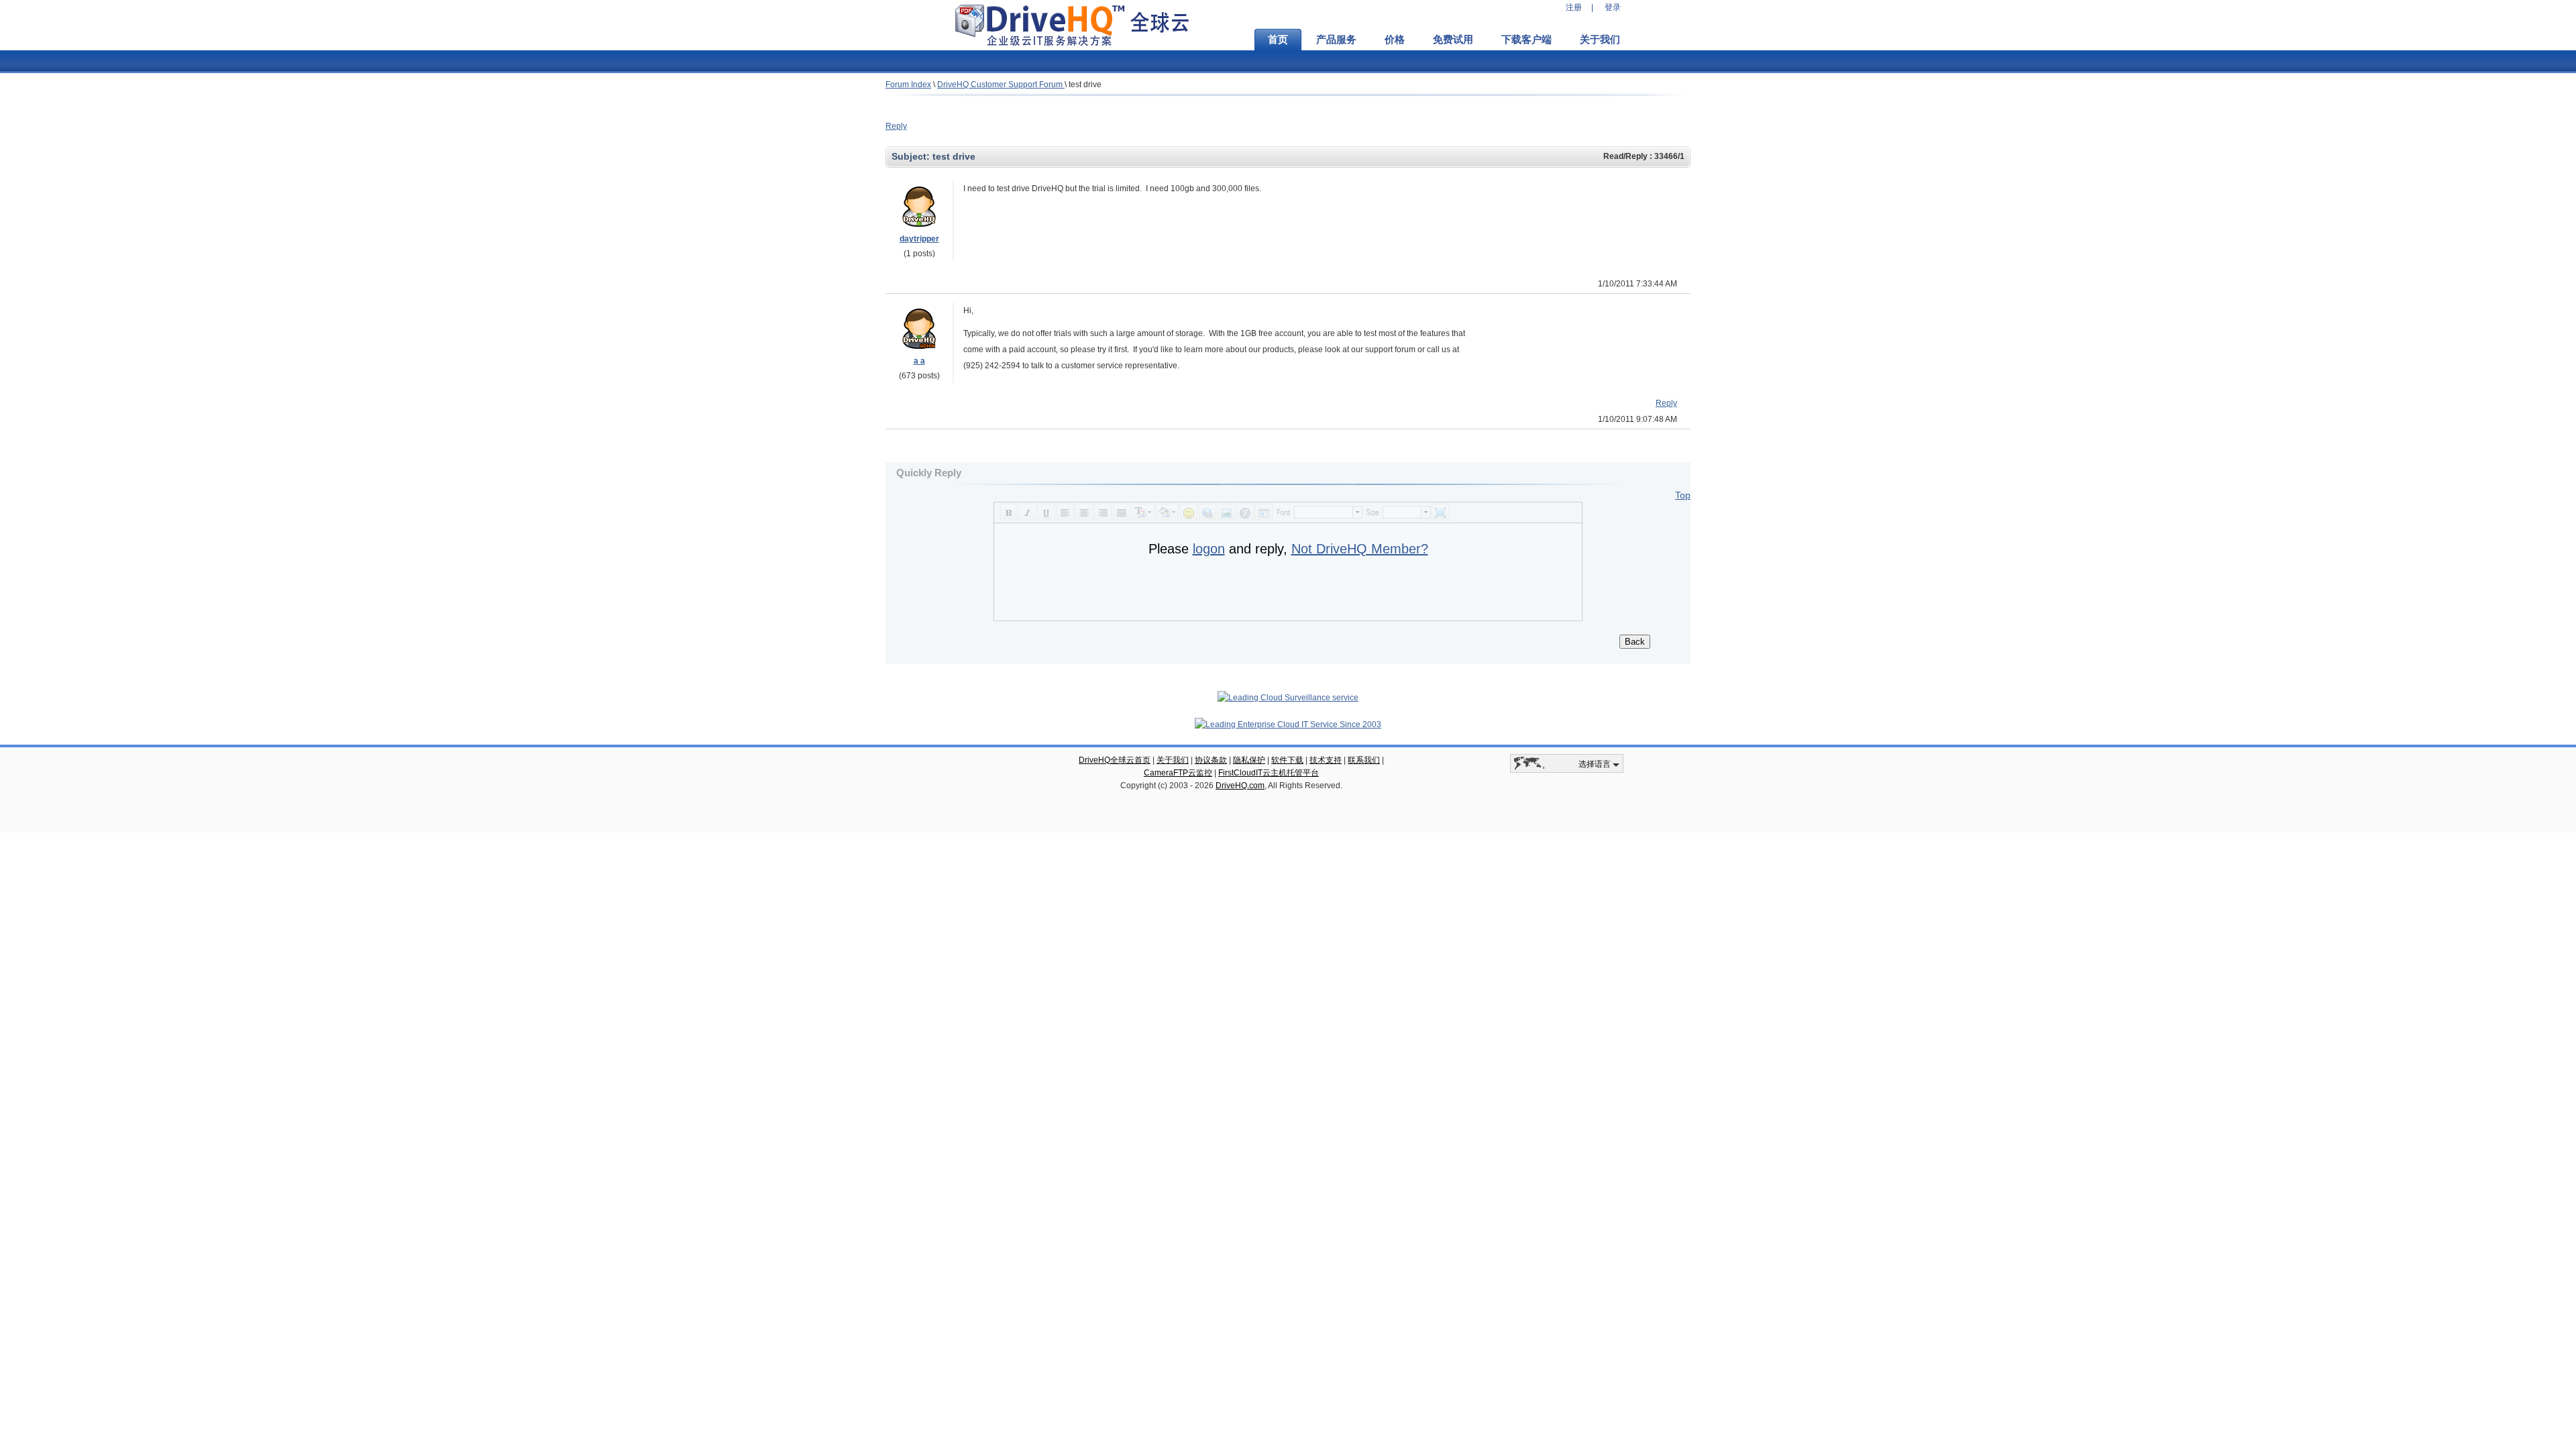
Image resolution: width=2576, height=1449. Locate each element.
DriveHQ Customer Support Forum (1001, 85)
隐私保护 (1249, 760)
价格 (1395, 40)
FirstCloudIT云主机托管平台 (1269, 773)
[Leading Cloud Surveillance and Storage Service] (1288, 698)
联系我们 (1364, 760)
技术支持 (1326, 760)
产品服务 (1336, 40)
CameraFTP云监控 (1178, 773)
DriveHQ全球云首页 (1115, 760)
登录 (1613, 7)
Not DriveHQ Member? (1360, 549)
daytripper (919, 239)
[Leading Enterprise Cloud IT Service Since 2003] (1288, 724)
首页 (1278, 40)
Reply (896, 126)
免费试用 (1453, 40)
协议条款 (1211, 760)
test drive (1085, 85)
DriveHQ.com (1240, 786)
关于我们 (1600, 40)
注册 (1574, 7)
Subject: (912, 156)
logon (1209, 549)
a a (919, 361)
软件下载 (1287, 760)
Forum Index (908, 85)
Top (1683, 495)
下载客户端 (1526, 40)
